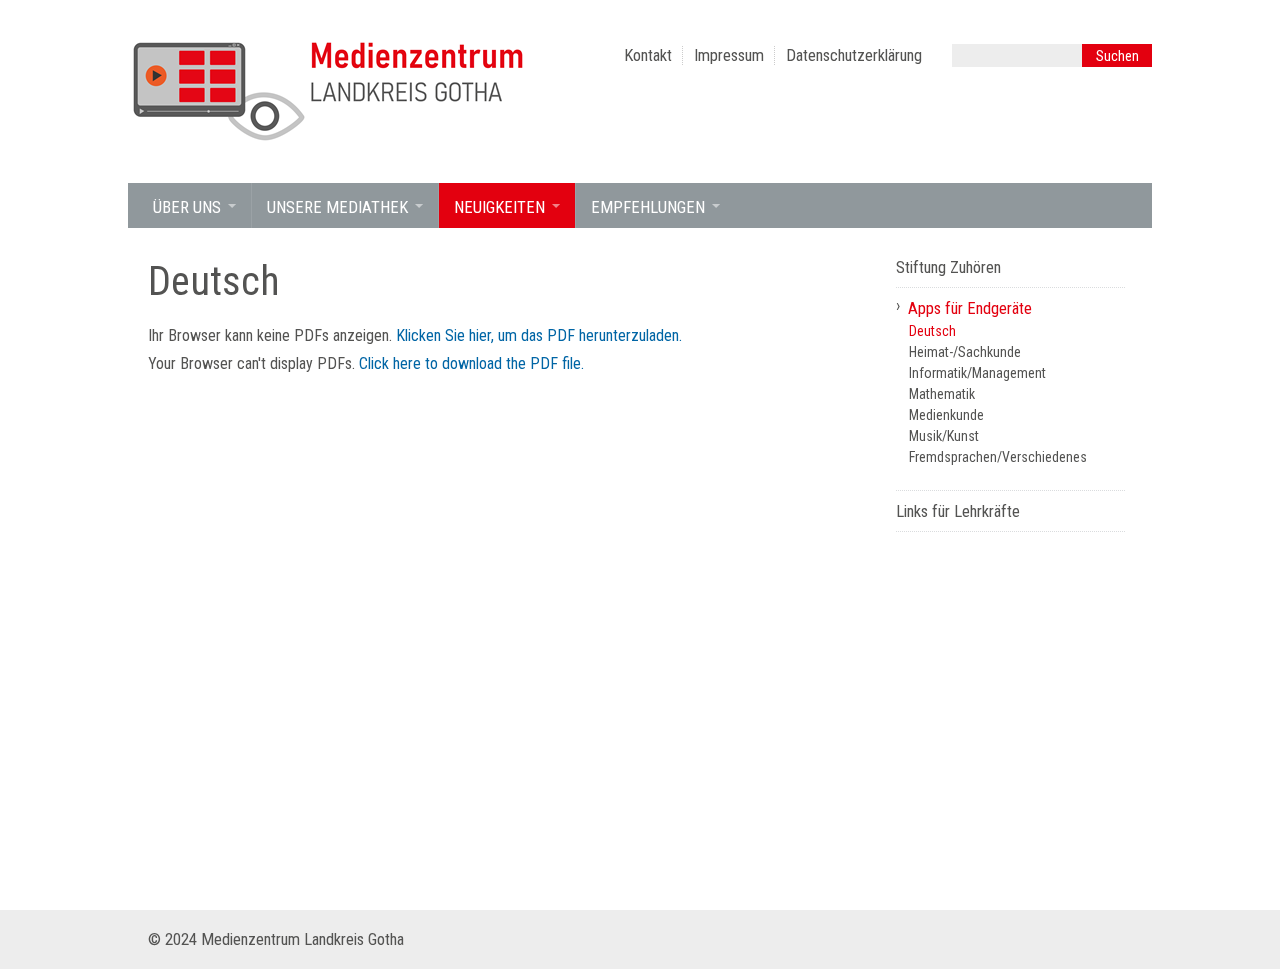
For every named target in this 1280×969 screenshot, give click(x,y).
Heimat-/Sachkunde (965, 352)
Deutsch (932, 331)
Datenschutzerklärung (854, 55)
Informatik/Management (977, 373)
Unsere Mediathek (337, 207)
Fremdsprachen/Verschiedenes (998, 457)
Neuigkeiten (499, 207)
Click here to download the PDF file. (471, 363)
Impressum (729, 55)
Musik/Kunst (944, 436)
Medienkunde (946, 415)
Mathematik (942, 394)
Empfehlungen (648, 207)
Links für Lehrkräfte (958, 511)
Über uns (187, 207)
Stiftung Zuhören (948, 267)
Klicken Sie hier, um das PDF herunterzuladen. (539, 335)
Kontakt (648, 55)
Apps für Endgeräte (970, 308)
